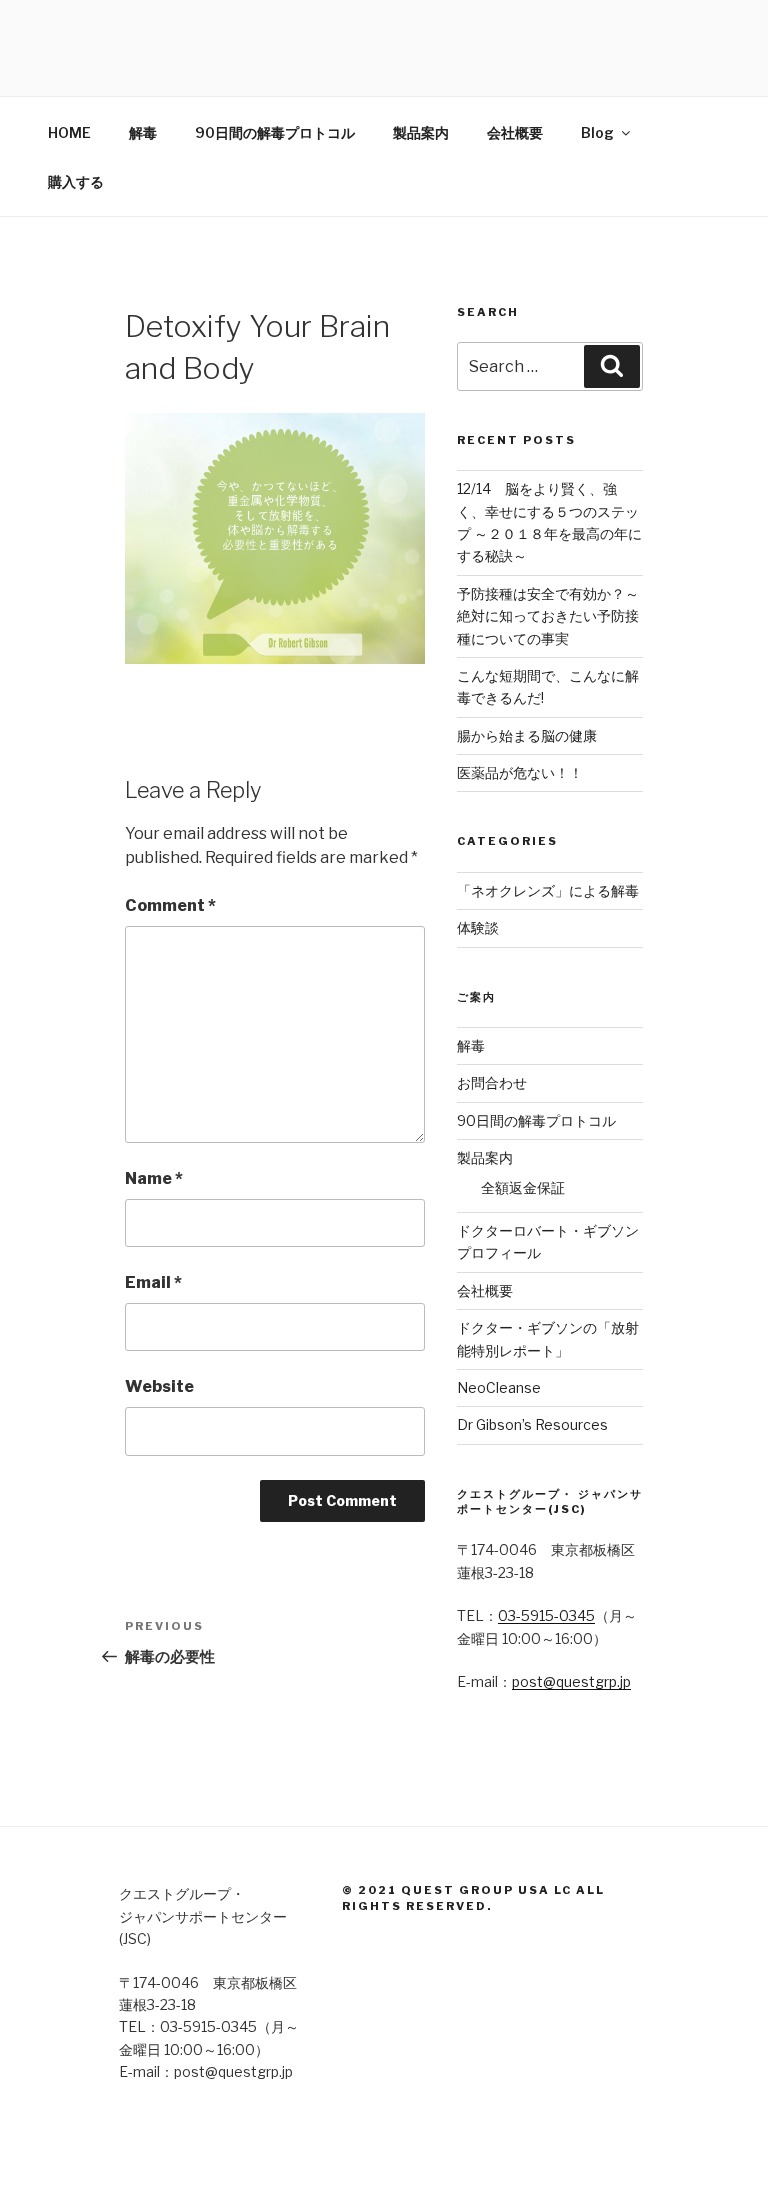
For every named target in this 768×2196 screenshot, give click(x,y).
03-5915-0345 (546, 1615)
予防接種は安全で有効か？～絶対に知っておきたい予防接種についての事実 (548, 616)
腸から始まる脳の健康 (527, 735)
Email (153, 1282)
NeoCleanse (499, 1387)
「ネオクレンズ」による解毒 (548, 890)
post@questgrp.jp (571, 1681)
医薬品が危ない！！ (520, 772)
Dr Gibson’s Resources (532, 1424)
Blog (597, 132)
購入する (76, 181)
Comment (170, 905)
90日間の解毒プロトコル (275, 132)
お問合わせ (492, 1082)
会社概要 (515, 132)
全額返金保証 (523, 1187)
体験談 (478, 927)
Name (154, 1178)
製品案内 (421, 132)
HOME (69, 132)
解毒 (143, 132)
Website (159, 1386)
